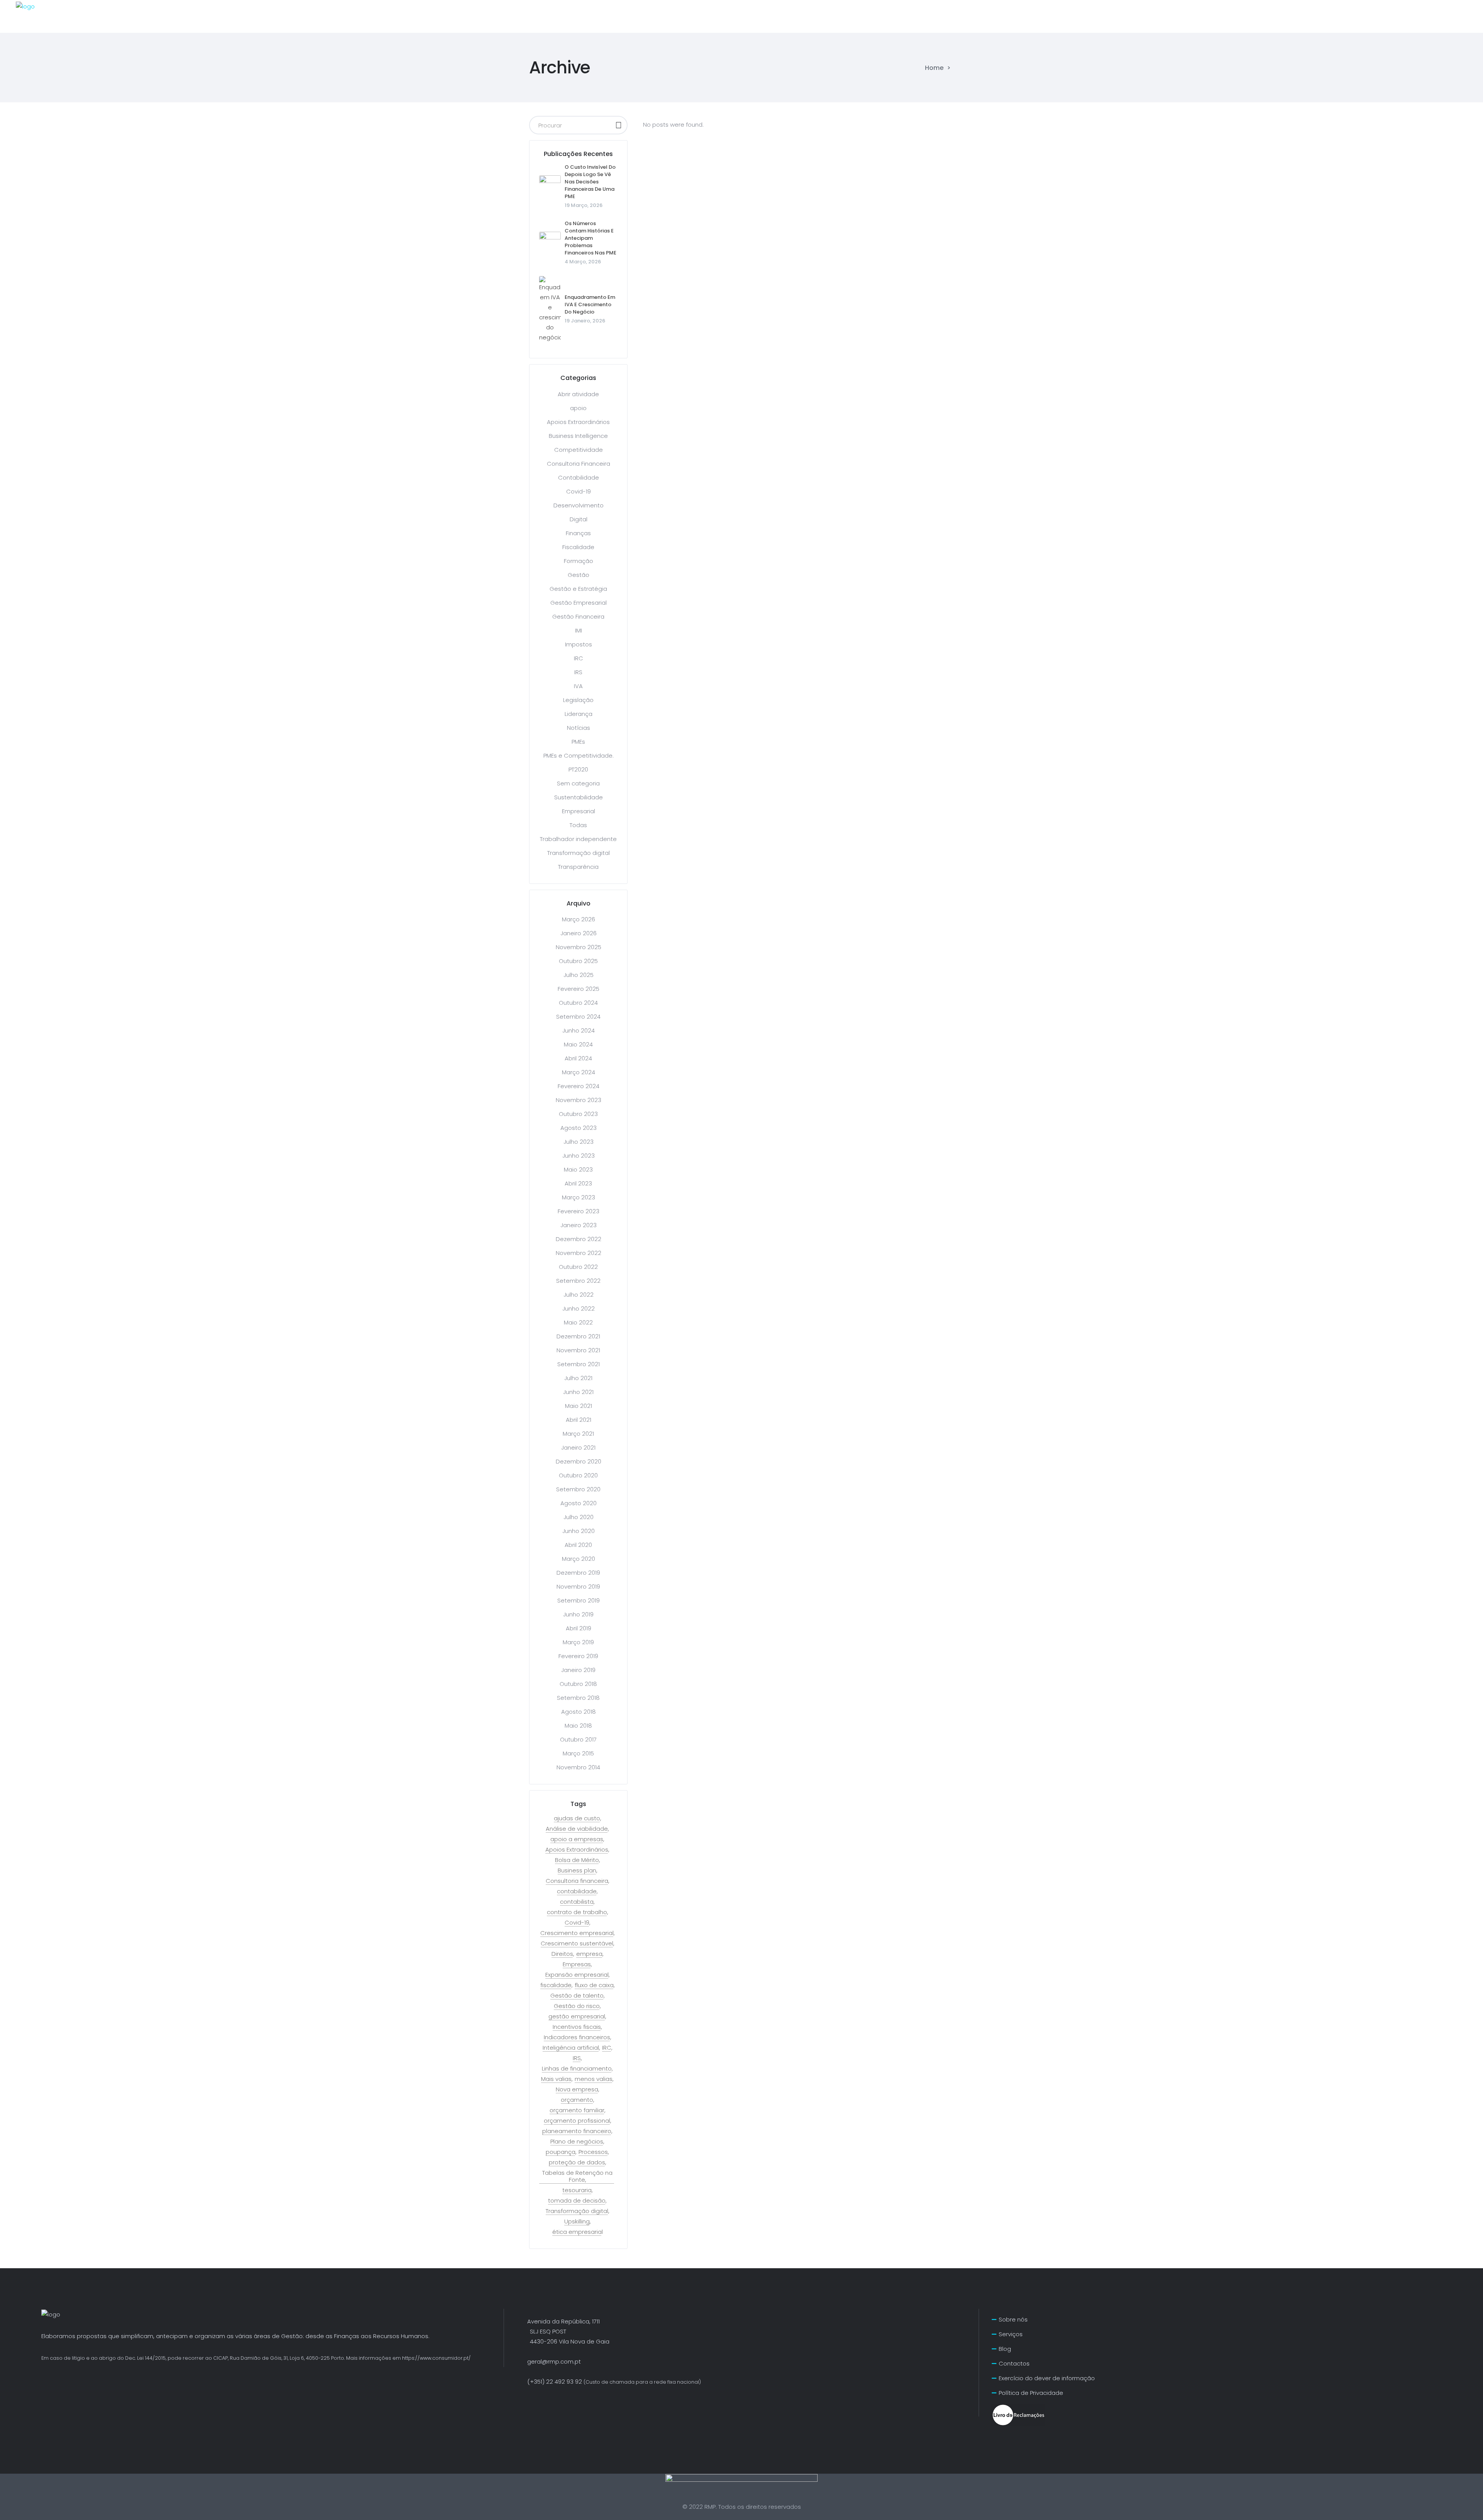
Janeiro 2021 (578, 1447)
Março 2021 (578, 1434)
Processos (593, 2152)
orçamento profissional (577, 2121)
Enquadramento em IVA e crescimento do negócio (590, 304)
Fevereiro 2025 (579, 989)
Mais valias (556, 2079)
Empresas (577, 1964)
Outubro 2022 (578, 1267)
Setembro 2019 (579, 1600)
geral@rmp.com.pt (554, 2361)
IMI (579, 630)
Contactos (1014, 2363)
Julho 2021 (578, 1378)
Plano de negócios (577, 2142)
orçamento (577, 2100)
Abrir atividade (578, 394)
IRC (579, 658)
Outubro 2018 (578, 1684)
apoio (578, 408)
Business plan (577, 1870)
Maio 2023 (578, 1169)
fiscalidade (556, 1985)
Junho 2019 (578, 1614)
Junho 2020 (579, 1531)
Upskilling (577, 2222)
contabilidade (577, 1891)
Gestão (579, 575)
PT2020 (578, 769)
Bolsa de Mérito (577, 1860)
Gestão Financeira (578, 616)
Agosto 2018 (579, 1712)
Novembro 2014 (578, 1767)
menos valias (594, 2079)
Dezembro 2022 (579, 1239)
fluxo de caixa (594, 1985)
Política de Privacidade (1031, 2393)
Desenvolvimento (579, 505)
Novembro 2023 (579, 1100)
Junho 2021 (578, 1392)
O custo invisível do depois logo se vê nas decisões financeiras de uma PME (590, 182)
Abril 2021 (579, 1420)
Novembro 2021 (578, 1350)
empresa (589, 1954)
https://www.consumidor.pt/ (436, 2358)
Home (934, 68)
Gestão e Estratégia (578, 589)
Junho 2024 (579, 1030)
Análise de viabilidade (577, 1829)
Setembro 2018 (578, 1698)
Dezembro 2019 (578, 1573)
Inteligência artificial (571, 2048)
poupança (561, 2152)
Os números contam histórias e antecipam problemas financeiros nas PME (590, 238)
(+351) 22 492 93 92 (614, 2382)
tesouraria (577, 2190)
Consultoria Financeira (579, 464)
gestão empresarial (577, 2016)
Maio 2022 (578, 1322)
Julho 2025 (579, 975)
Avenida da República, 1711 (563, 2321)
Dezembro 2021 (578, 1336)
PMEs (578, 742)
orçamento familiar (577, 2110)
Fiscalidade (578, 547)
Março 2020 (579, 1559)
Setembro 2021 (579, 1364)
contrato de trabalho (577, 1912)
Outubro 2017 (578, 1739)
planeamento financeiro (577, 2131)
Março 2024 (579, 1072)
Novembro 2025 (579, 947)
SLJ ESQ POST (541, 2331)
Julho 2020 (579, 1517)
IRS (578, 672)
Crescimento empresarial (577, 1933)
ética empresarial (578, 2232)
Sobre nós (1013, 2319)
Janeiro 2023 (579, 1225)
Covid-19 (579, 491)
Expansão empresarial (577, 1975)
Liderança (579, 714)
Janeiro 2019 (578, 1670)
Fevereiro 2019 (578, 1656)
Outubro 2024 (578, 1003)
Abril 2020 (578, 1545)
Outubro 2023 (578, 1114)
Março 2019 (578, 1642)
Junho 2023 (579, 1156)
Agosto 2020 (579, 1503)
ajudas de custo (577, 1818)
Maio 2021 (579, 1406)
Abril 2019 (579, 1628)
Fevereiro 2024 (579, 1086)
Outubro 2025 (578, 961)
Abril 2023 (578, 1183)
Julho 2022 (579, 1295)
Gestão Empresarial (579, 603)
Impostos (579, 644)
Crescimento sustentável (577, 1943)
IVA (578, 686)
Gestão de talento (577, 1996)
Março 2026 (579, 919)
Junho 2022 (579, 1308)
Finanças (578, 533)
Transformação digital (579, 853)
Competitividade (579, 450)
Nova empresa (577, 2089)
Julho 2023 (579, 1142)
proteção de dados (577, 2162)
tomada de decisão (577, 2201)
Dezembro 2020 (579, 1461)
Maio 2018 (578, 1726)
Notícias (579, 728)
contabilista (577, 1902)
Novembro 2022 (579, 1253)
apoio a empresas (577, 1839)
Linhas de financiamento (577, 2069)
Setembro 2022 (578, 1281)
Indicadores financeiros (577, 2037)
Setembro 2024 (578, 1017)
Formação (579, 561)
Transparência (578, 867)
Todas (578, 825)
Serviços (1011, 2334)
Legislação (578, 700)
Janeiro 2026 (579, 933)
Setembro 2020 (578, 1489)
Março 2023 (579, 1197)
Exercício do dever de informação (1047, 2378)
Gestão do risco (577, 2006)
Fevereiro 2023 (579, 1211)
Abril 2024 (578, 1058)
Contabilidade (579, 477)
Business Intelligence (578, 436)
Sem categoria (578, 783)
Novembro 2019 (578, 1586)
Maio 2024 (578, 1044)
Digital (579, 519)
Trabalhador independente (578, 839)
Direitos (562, 1954)
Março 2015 (578, 1753)
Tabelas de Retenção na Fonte (577, 2176)
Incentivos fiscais (577, 2027)
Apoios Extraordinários (578, 422)
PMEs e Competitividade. (579, 755)
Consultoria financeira (577, 1881)
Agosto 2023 (579, 1128)
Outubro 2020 (578, 1475)
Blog (1005, 2349)
